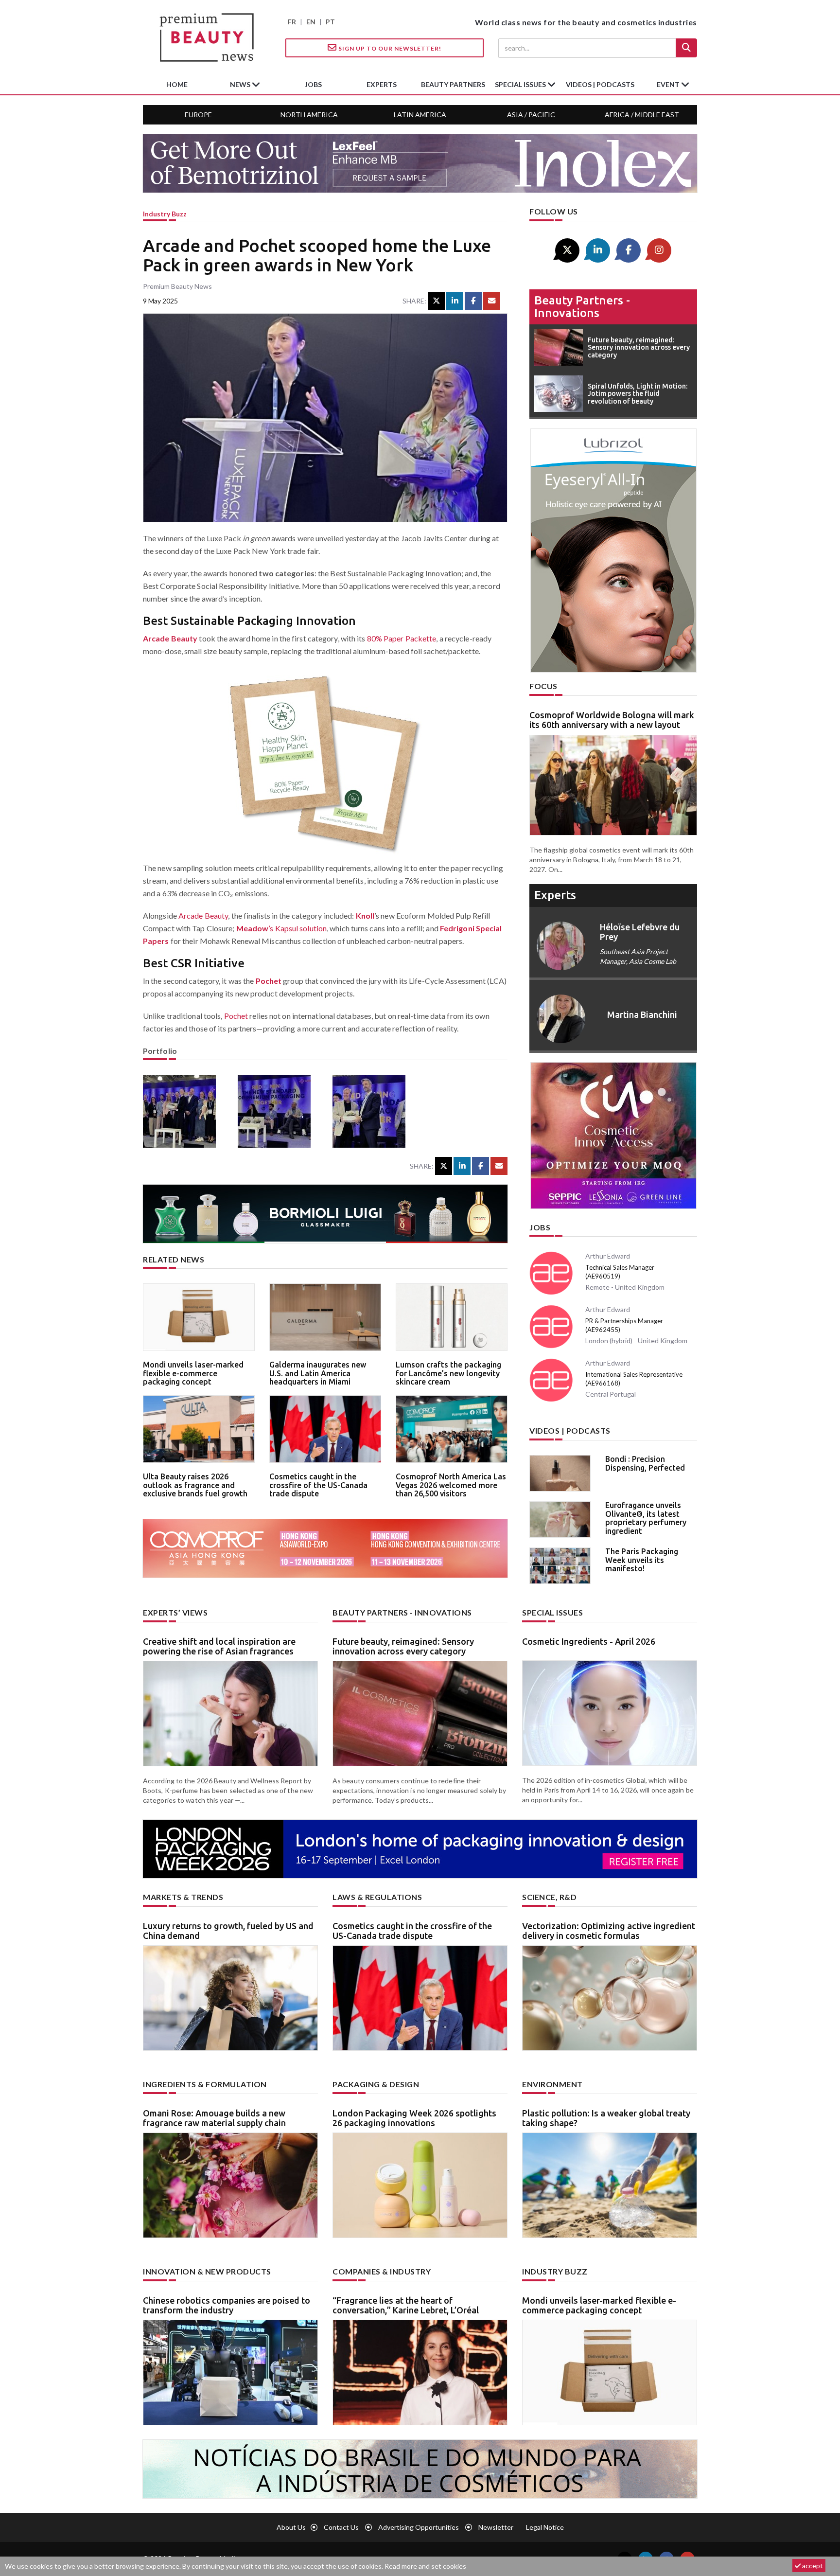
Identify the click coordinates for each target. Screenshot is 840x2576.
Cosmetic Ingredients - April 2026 (589, 1641)
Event (669, 84)
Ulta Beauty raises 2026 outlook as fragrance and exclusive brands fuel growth (195, 1485)
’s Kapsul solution (281, 928)
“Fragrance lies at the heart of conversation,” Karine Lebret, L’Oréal (406, 2305)
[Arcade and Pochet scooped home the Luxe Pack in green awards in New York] (183, 1111)
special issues (521, 84)
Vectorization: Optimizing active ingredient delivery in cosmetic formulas (609, 1931)
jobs (313, 84)
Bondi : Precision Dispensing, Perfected (645, 1463)
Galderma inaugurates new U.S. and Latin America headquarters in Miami (318, 1373)
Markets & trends (183, 1897)
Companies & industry (382, 2271)
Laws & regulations (377, 1897)
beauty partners (453, 84)
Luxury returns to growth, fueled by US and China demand (228, 1931)
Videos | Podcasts (600, 84)
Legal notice (545, 2527)
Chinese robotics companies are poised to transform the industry (227, 2305)
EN (311, 22)
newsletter (496, 2527)
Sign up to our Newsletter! (389, 48)
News (241, 84)
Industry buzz (165, 214)
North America (309, 115)
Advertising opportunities (419, 2527)
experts (382, 84)
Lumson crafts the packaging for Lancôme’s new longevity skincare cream (448, 1373)
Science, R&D (549, 1897)
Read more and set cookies (425, 2566)
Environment (552, 2084)
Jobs (540, 1227)
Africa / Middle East (642, 115)
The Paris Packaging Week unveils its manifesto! (642, 1560)
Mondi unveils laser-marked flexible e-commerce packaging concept (193, 1373)
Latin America (420, 115)
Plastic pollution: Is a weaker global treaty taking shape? (606, 2118)
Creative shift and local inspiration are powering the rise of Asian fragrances (219, 1646)
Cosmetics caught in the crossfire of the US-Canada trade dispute (318, 1485)
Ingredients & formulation (205, 2084)
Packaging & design (376, 2084)
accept (812, 2566)
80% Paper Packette (402, 638)
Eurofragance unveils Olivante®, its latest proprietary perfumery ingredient (646, 1518)
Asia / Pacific (531, 115)
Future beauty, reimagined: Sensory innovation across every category (403, 1646)
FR (292, 22)
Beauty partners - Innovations (582, 307)
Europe (198, 115)
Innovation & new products (207, 2271)
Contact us (341, 2527)
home (177, 84)
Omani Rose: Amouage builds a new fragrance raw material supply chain (214, 2118)
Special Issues (552, 1612)
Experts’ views (175, 1612)
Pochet (269, 981)
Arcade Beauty (170, 638)
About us (291, 2527)
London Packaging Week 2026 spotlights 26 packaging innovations (414, 2118)
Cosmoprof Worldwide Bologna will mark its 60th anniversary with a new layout (612, 720)
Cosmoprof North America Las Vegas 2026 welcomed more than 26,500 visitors (451, 1485)
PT (330, 22)
